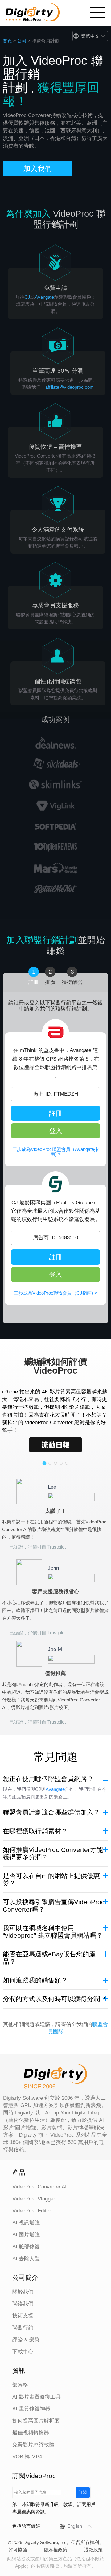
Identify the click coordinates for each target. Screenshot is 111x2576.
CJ (27, 297)
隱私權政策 (56, 2550)
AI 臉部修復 (26, 2247)
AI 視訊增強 (26, 2223)
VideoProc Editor (32, 2211)
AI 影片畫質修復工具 (37, 2397)
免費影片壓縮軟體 (33, 2445)
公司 (22, 41)
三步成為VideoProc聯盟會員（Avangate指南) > (55, 1152)
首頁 (7, 41)
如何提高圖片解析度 (36, 2421)
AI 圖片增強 (26, 2235)
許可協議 (18, 2550)
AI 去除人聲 (26, 2259)
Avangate (44, 297)
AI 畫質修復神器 (31, 2409)
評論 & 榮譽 (26, 2340)
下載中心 (23, 2352)
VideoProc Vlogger (34, 2199)
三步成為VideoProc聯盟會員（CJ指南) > (55, 1293)
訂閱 (83, 2492)
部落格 (20, 2385)
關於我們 (23, 2292)
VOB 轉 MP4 (27, 2457)
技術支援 (23, 2316)
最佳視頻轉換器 (31, 2433)
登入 (55, 1131)
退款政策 (93, 2550)
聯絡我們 (23, 2304)
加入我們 (38, 169)
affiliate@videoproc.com (70, 387)
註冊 (55, 1113)
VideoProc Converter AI (39, 2187)
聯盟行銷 (23, 2328)
